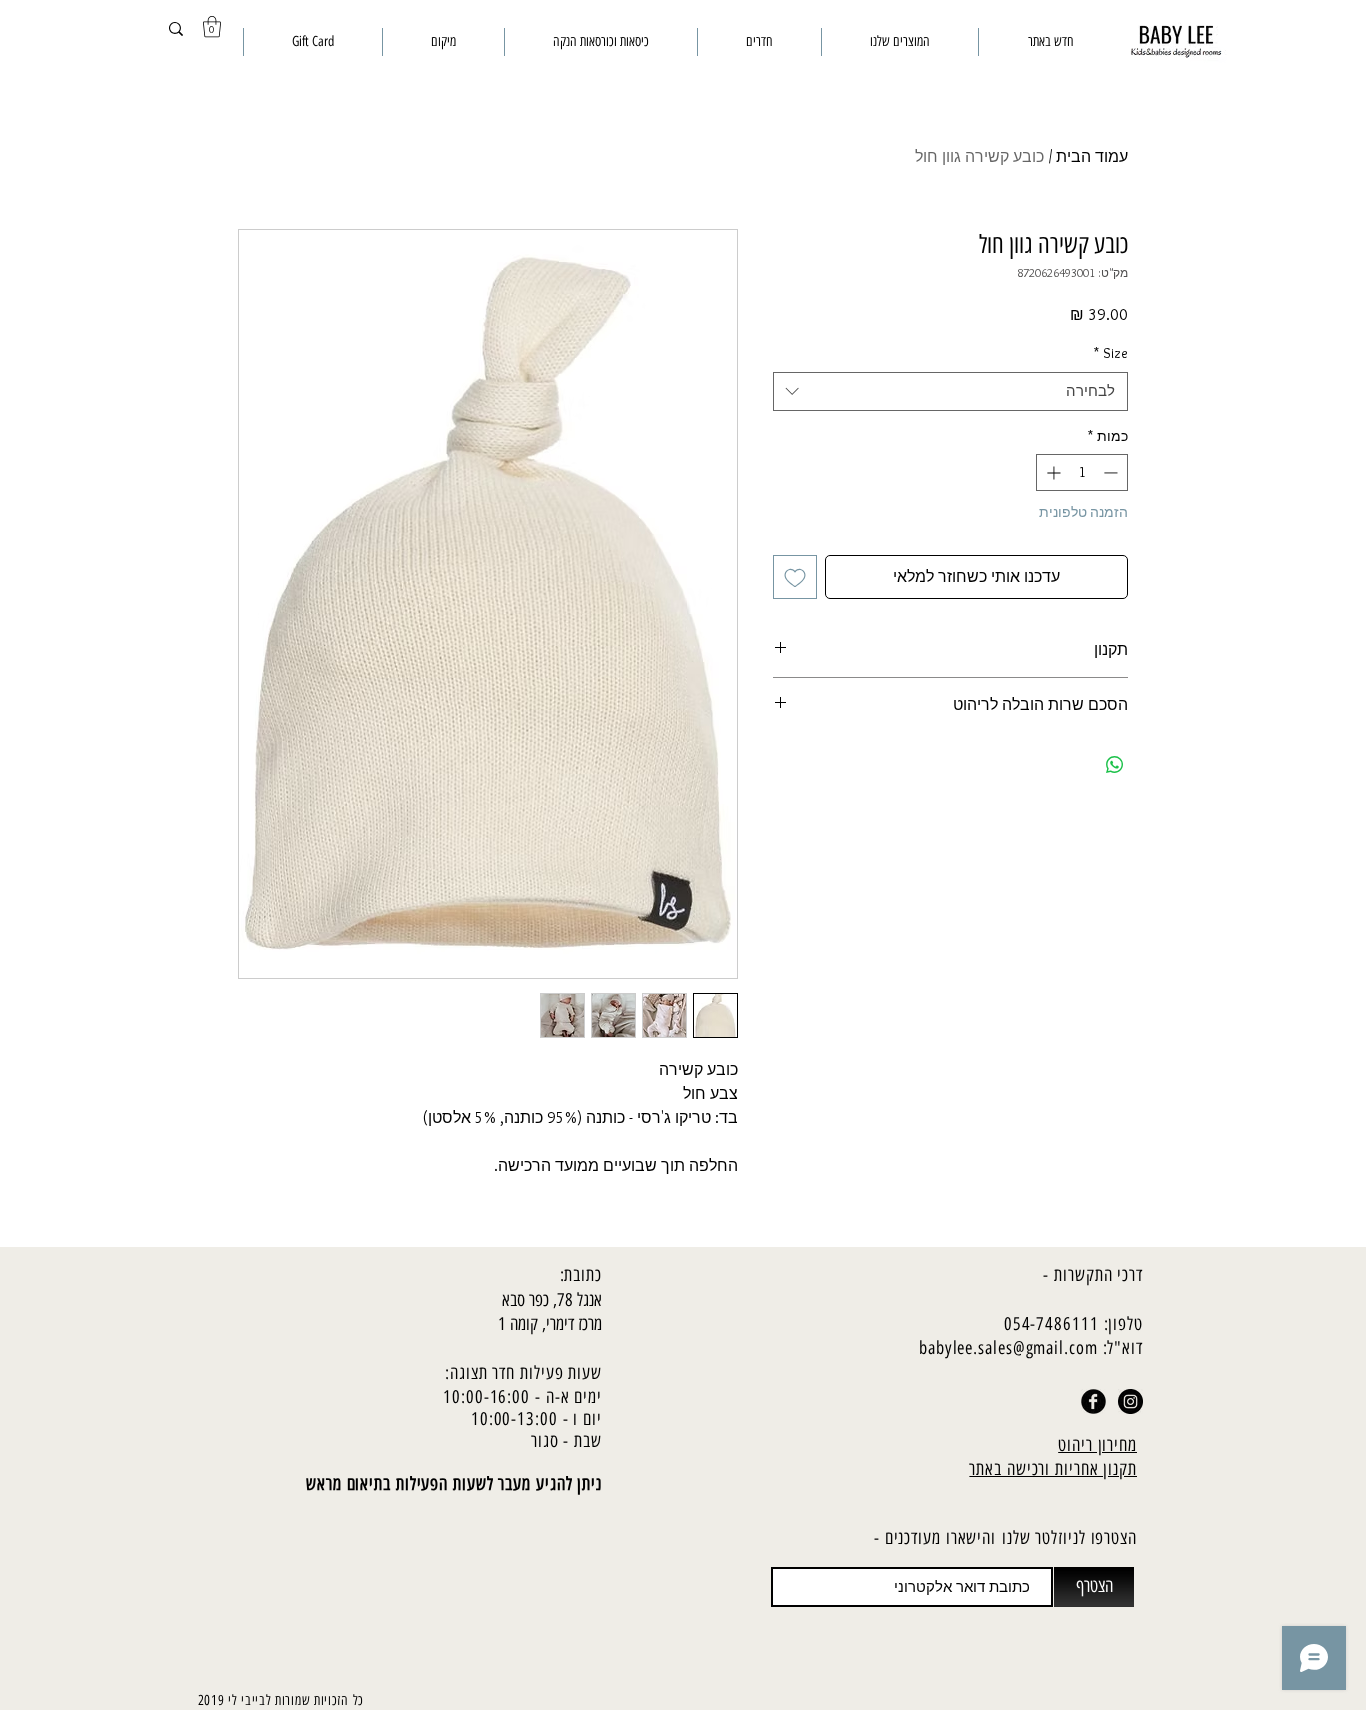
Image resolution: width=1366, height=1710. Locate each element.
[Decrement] (1112, 472)
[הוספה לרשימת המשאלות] (795, 577)
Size (1111, 353)
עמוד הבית (1092, 156)
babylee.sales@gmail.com (1008, 1348)
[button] (212, 26)
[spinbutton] (1082, 472)
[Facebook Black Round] (1093, 1401)
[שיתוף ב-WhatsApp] (1115, 765)
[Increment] (1051, 472)
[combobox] (950, 391)
